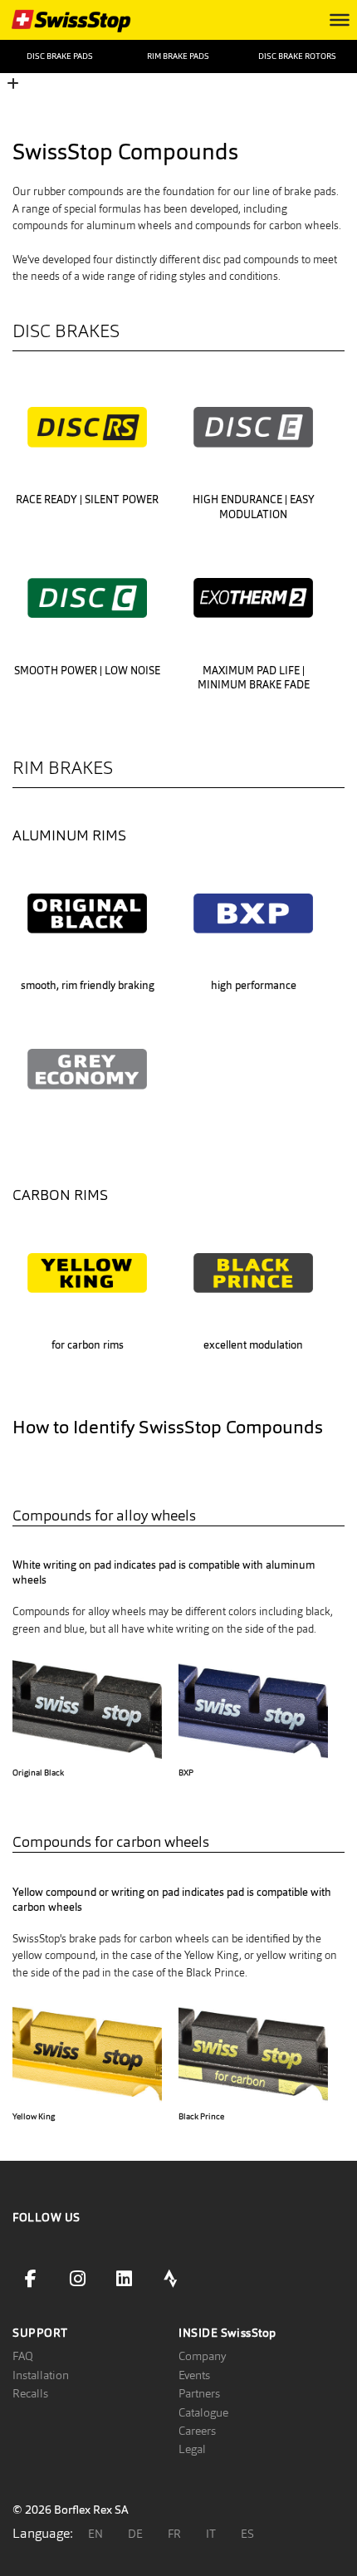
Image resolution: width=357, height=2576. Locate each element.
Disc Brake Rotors (297, 56)
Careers (197, 2431)
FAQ (23, 2356)
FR (174, 2534)
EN (95, 2534)
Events (194, 2375)
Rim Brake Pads (178, 56)
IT (211, 2534)
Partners (199, 2393)
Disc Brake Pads (60, 56)
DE (135, 2534)
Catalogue (203, 2412)
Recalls (30, 2393)
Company (202, 2356)
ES (247, 2534)
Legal (192, 2449)
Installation (41, 2375)
